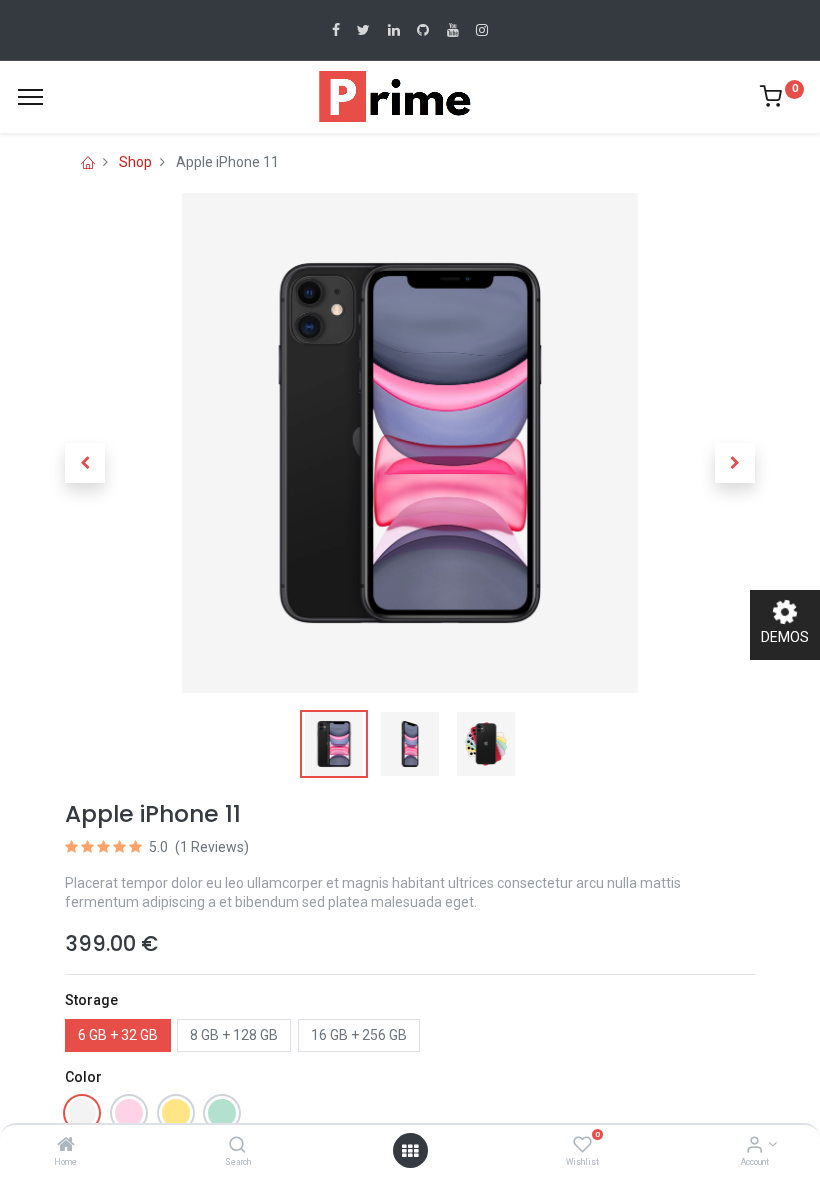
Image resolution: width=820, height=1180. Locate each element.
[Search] (237, 1146)
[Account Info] (754, 1146)
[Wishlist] (582, 1146)
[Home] (66, 1146)
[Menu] (30, 97)
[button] (85, 463)
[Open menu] (410, 1151)
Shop (135, 162)
